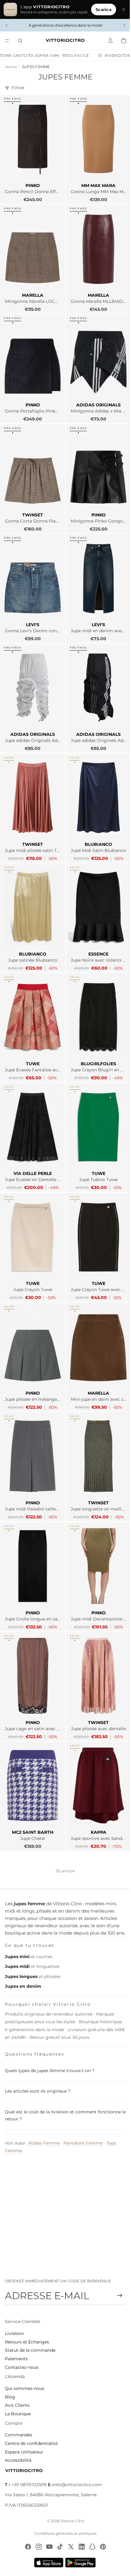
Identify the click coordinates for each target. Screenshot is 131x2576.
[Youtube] (48, 2547)
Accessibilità (18, 2460)
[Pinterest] (101, 2547)
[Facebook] (27, 2547)
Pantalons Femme (83, 2120)
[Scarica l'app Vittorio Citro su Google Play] (80, 2563)
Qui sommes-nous (25, 2388)
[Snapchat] (91, 2547)
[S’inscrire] (117, 2295)
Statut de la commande (30, 2350)
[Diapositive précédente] (7, 25)
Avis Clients (17, 2405)
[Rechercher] (20, 41)
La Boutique (18, 2414)
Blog (10, 2397)
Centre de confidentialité (31, 2443)
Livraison (14, 2333)
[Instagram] (37, 2547)
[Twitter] (69, 2547)
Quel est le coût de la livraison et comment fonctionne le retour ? (63, 2092)
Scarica (101, 9)
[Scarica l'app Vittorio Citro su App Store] (47, 2563)
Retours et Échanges (27, 2342)
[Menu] (7, 41)
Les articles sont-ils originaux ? (38, 2068)
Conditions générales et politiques (64, 2533)
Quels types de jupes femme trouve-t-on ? (50, 2047)
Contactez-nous (22, 2367)
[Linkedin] (80, 2547)
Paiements (16, 2359)
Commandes (19, 2435)
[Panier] (121, 41)
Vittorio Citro (71, 2521)
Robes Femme (44, 2120)
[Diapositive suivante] (121, 25)
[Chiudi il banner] (121, 9)
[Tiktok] (58, 2547)
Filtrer (18, 88)
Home (11, 67)
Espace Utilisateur (24, 2452)
